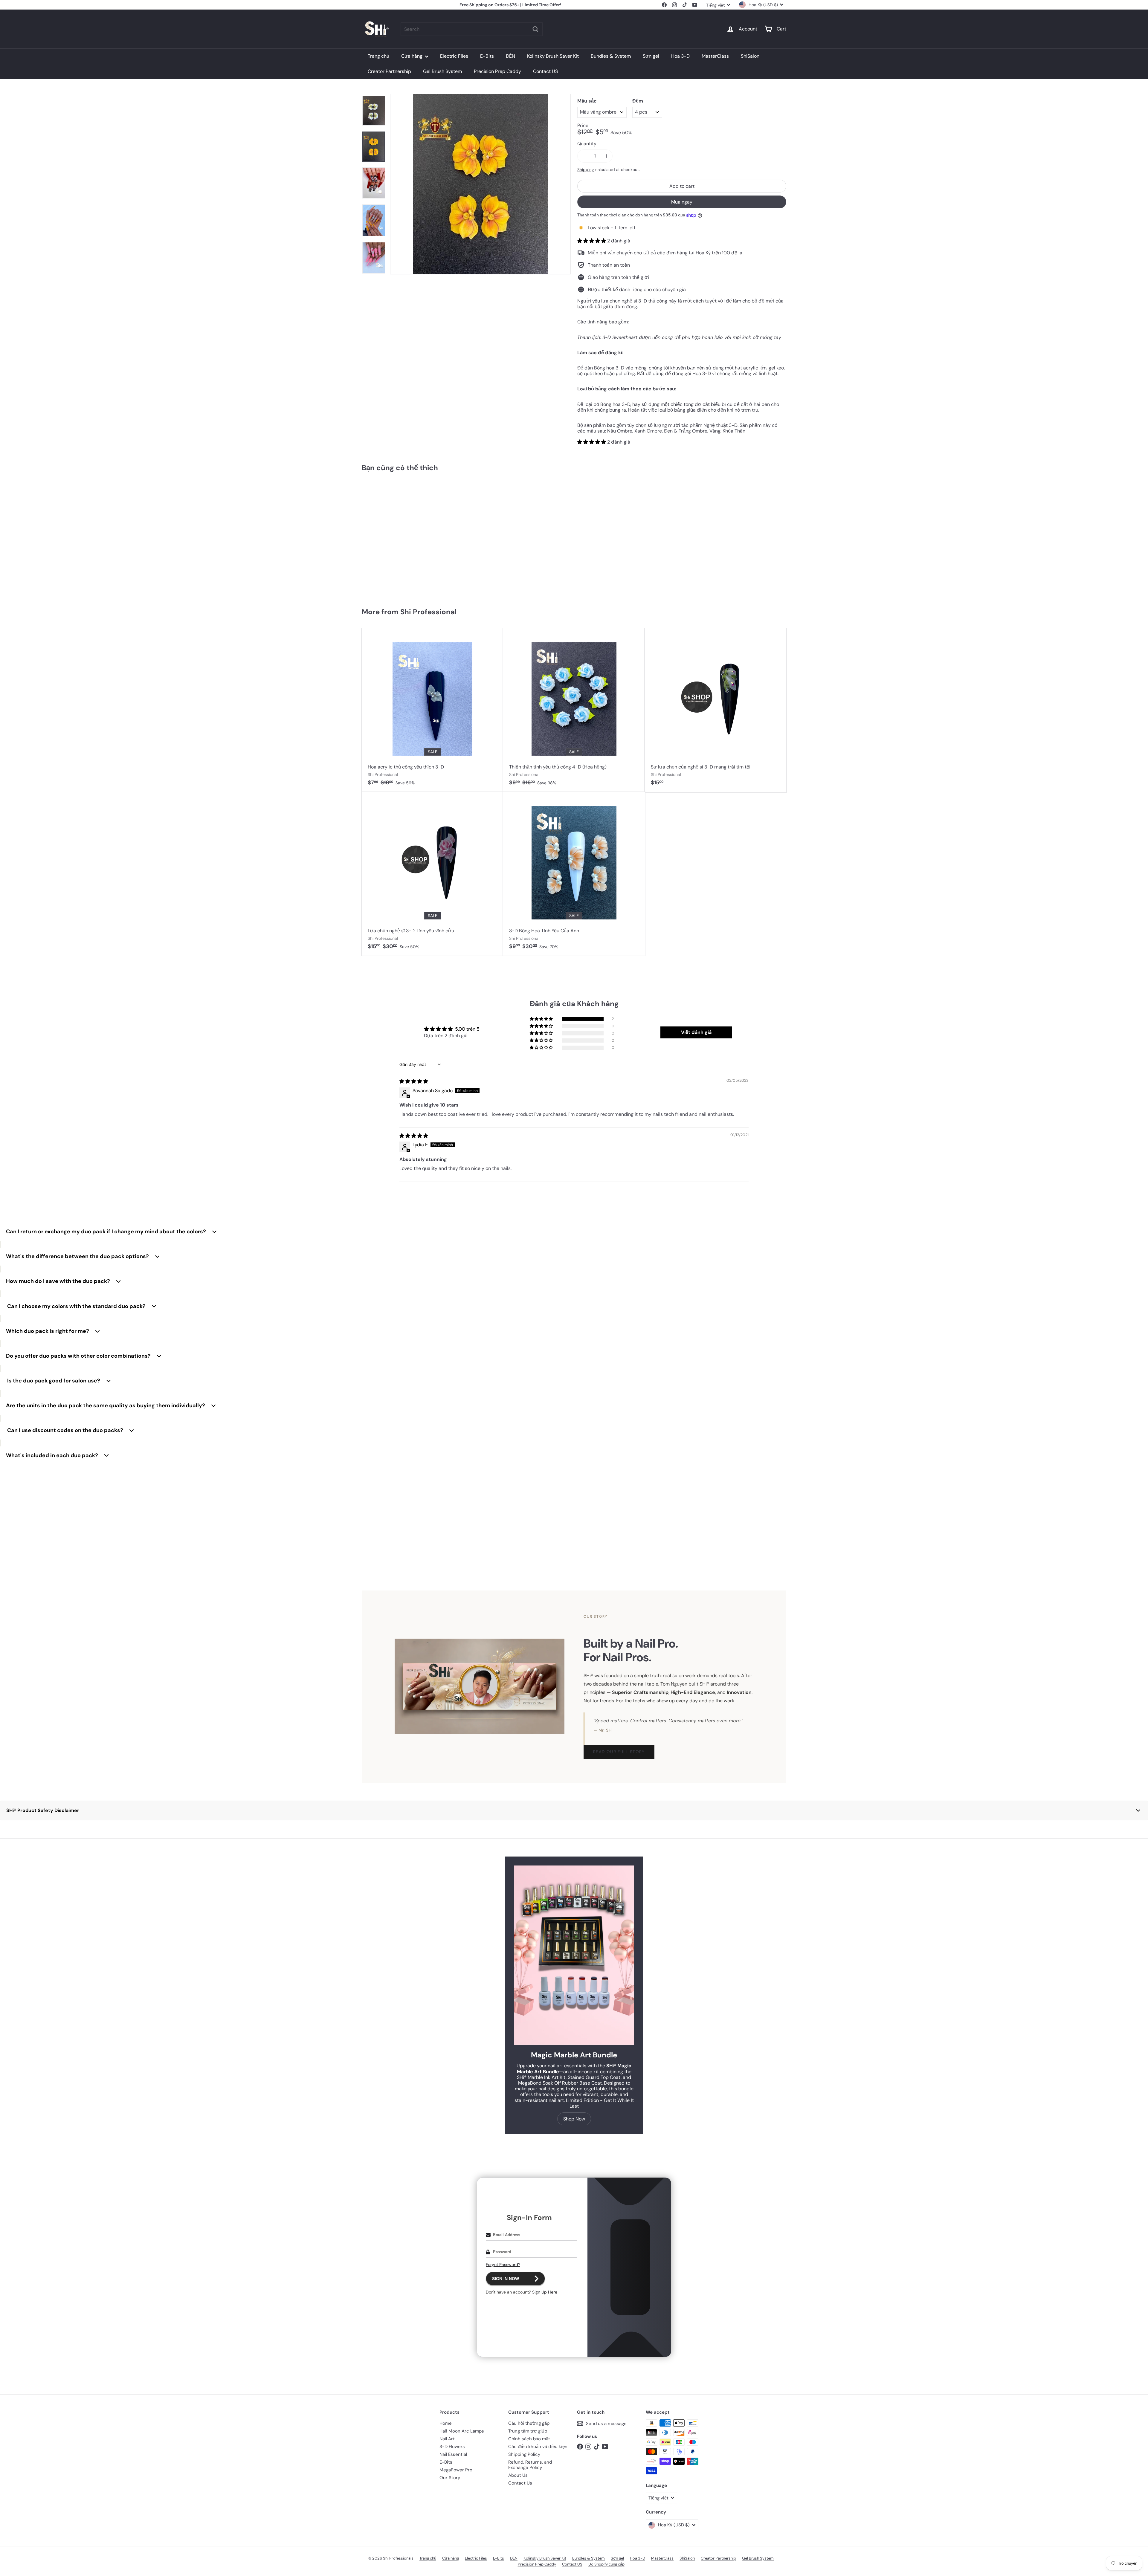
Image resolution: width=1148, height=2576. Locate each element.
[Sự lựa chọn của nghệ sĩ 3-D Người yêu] (397, 537)
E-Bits (487, 56)
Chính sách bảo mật (529, 2439)
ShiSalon (750, 56)
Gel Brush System (442, 71)
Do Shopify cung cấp (606, 2564)
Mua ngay (682, 202)
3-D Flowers (452, 2447)
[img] (414, 1081)
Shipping (586, 170)
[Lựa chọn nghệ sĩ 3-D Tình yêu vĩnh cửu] (432, 874)
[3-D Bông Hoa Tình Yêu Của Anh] (574, 874)
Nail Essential (453, 2454)
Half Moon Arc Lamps (462, 2431)
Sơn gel (651, 56)
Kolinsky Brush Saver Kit (553, 56)
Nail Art (447, 2439)
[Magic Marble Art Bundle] (574, 1955)
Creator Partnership (389, 71)
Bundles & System (611, 56)
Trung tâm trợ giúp (528, 2431)
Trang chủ (378, 56)
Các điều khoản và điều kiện (538, 2447)
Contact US (545, 71)
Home (446, 2423)
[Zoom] (480, 184)
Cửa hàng (412, 56)
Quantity (587, 144)
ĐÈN (510, 56)
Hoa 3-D (680, 56)
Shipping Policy (524, 2454)
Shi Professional (428, 612)
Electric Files (454, 56)
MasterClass (715, 56)
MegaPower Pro (456, 2470)
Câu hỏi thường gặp (529, 2423)
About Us (518, 2475)
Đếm (638, 101)
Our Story (450, 2478)
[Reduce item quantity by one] (584, 156)
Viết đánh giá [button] (696, 1032)
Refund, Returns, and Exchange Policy (530, 2465)
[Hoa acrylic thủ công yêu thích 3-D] (432, 710)
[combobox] (472, 29)
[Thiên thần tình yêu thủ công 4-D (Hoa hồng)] (574, 710)
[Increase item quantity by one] (606, 156)
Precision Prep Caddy (497, 71)
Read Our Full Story (619, 1752)
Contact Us (520, 2483)
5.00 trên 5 (467, 1029)
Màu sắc (587, 101)
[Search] (535, 29)
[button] (592, 241)
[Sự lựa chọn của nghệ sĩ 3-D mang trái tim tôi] (716, 710)
